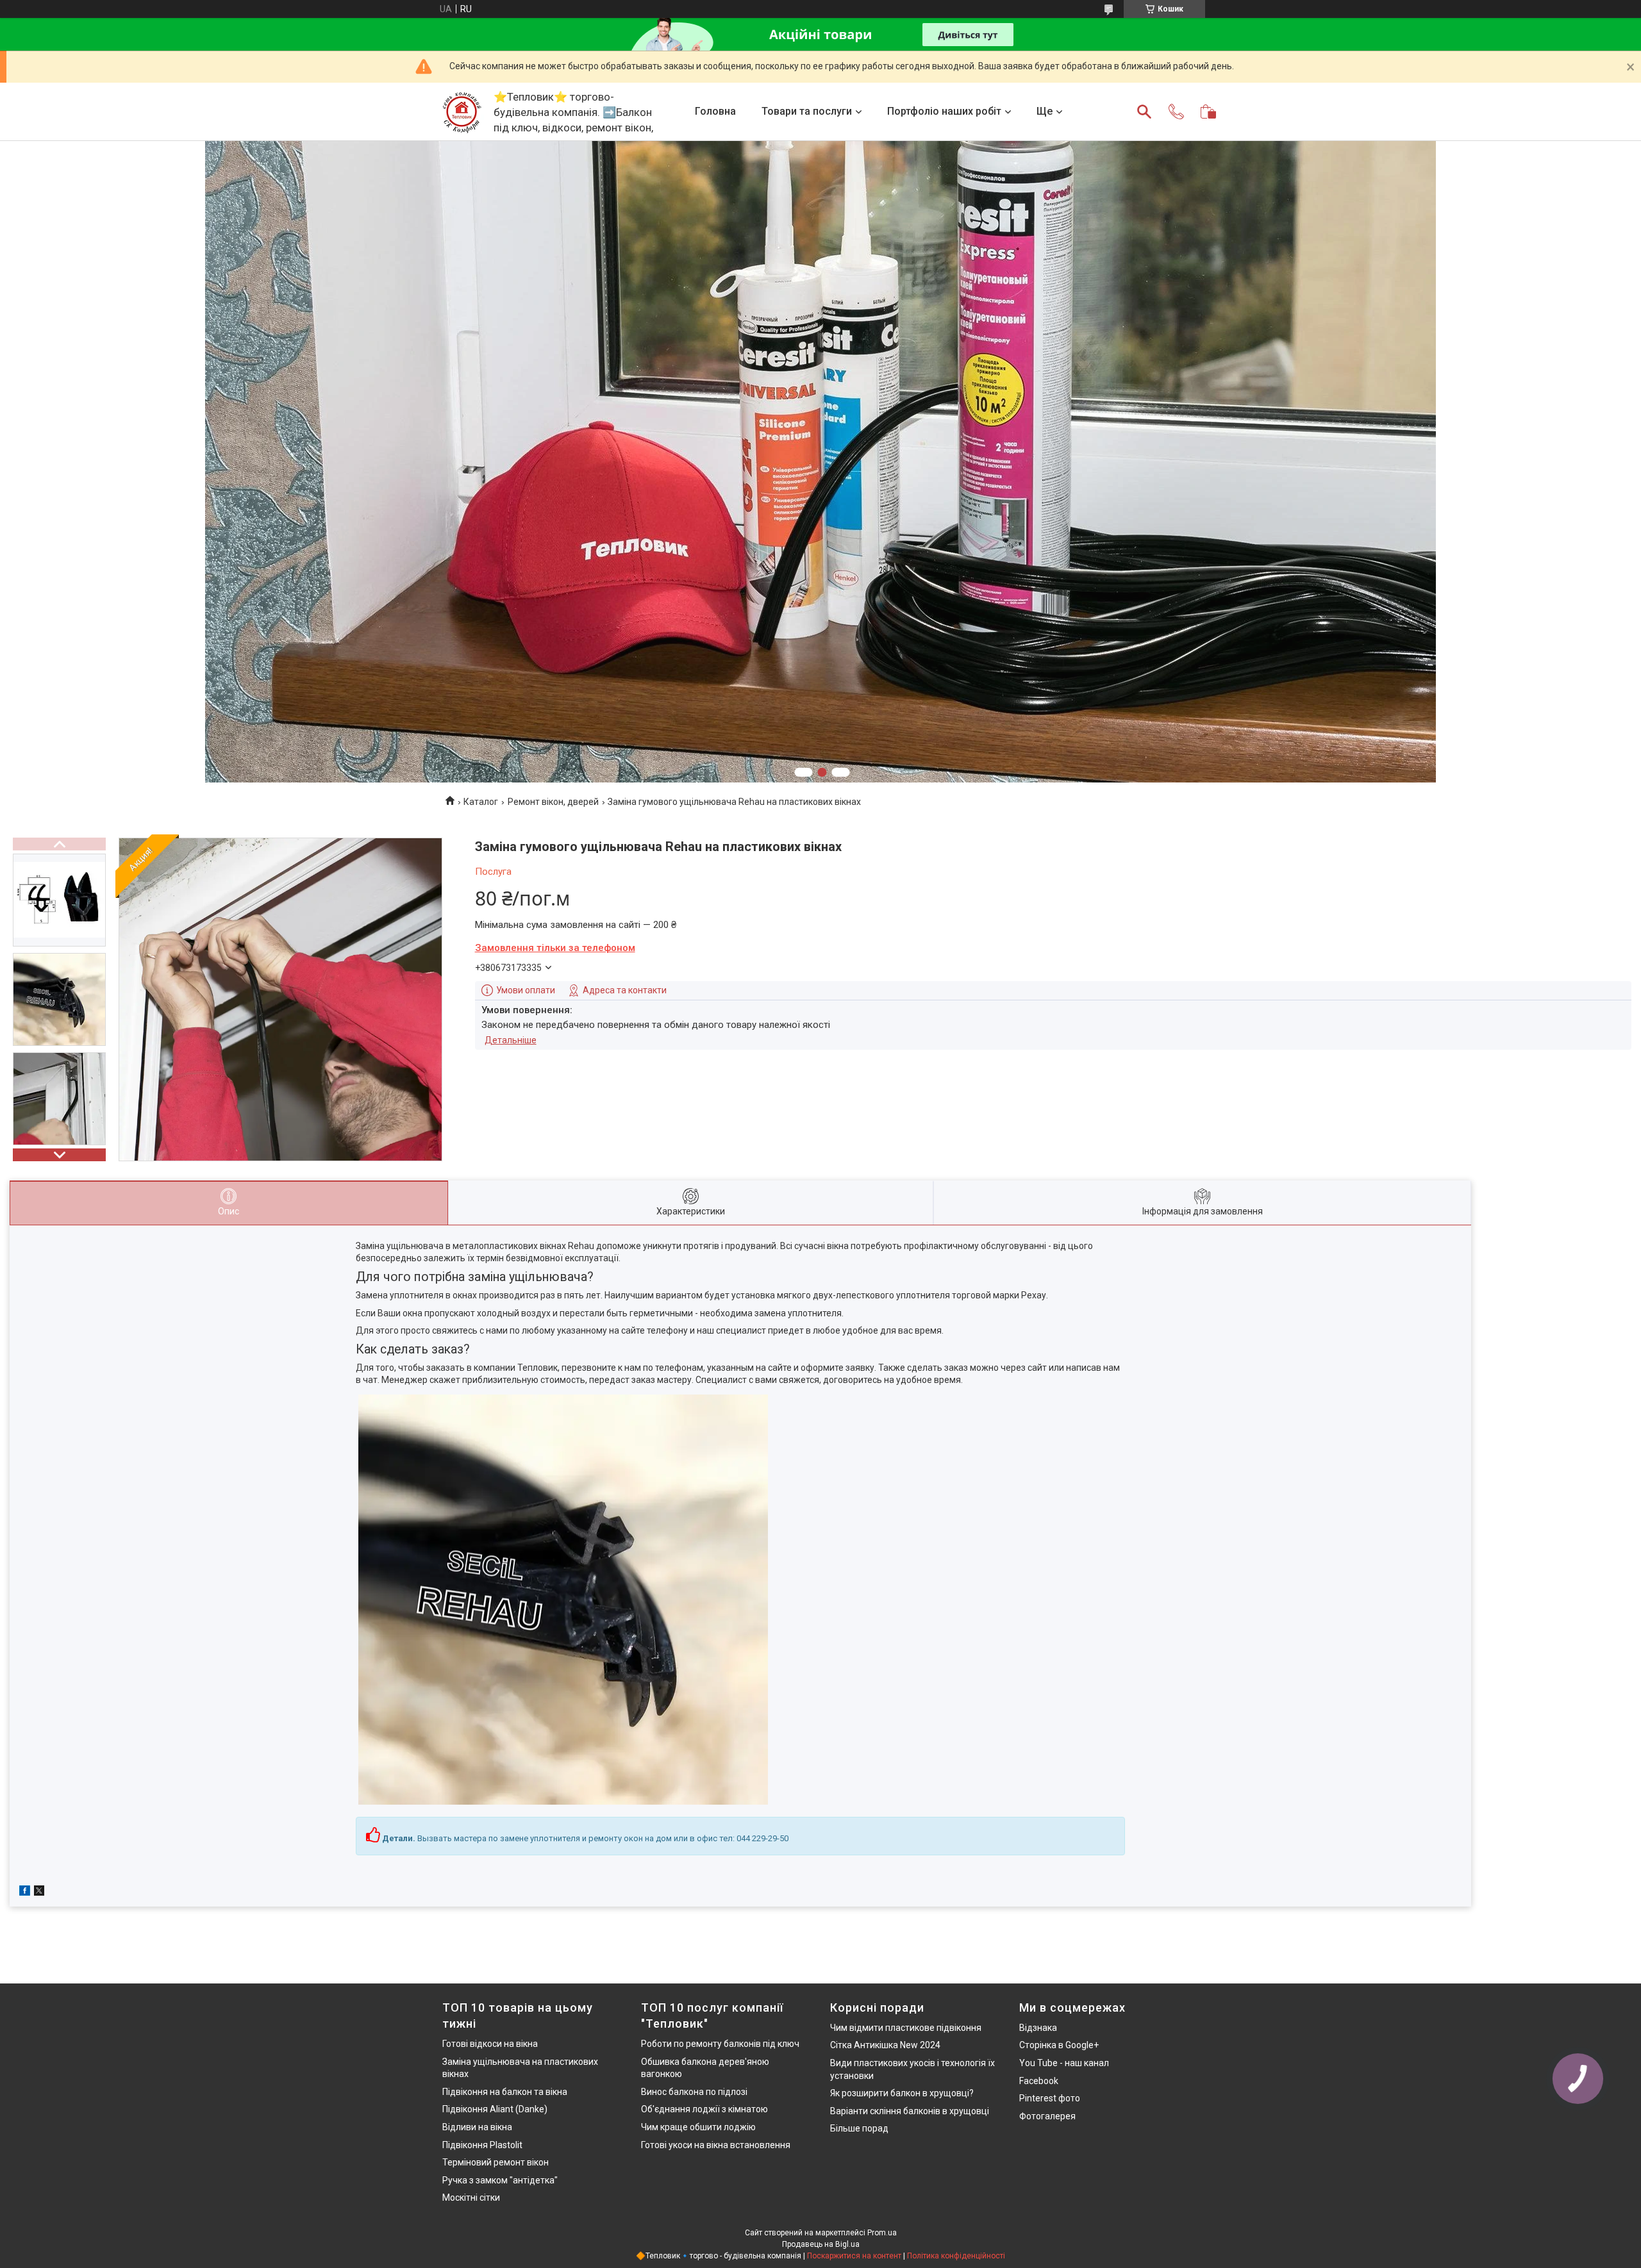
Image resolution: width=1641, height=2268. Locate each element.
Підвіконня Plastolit (482, 2145)
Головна (715, 111)
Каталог (481, 802)
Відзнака (1038, 2028)
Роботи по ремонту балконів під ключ (720, 2044)
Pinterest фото (1050, 2098)
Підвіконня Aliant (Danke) (495, 2109)
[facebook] (25, 1892)
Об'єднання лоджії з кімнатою (704, 2109)
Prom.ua (882, 2233)
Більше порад (859, 2128)
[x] (39, 1892)
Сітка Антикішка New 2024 (885, 2045)
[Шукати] (1144, 112)
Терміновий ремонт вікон (496, 2162)
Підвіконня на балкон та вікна (505, 2092)
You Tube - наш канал (1064, 2063)
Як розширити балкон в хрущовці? (902, 2093)
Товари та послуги (807, 111)
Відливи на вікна (477, 2127)
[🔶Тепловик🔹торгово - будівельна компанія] (462, 112)
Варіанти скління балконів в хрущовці (910, 2111)
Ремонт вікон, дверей (553, 802)
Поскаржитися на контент (854, 2256)
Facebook (1039, 2081)
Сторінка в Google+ (1059, 2045)
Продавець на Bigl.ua (821, 2244)
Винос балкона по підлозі (694, 2092)
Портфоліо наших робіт (944, 111)
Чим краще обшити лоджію (698, 2127)
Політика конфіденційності (956, 2256)
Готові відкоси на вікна (490, 2044)
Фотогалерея (1047, 2116)
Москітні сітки (471, 2198)
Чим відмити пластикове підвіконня (906, 2028)
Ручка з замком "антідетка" (500, 2180)
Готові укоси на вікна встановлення (716, 2145)
